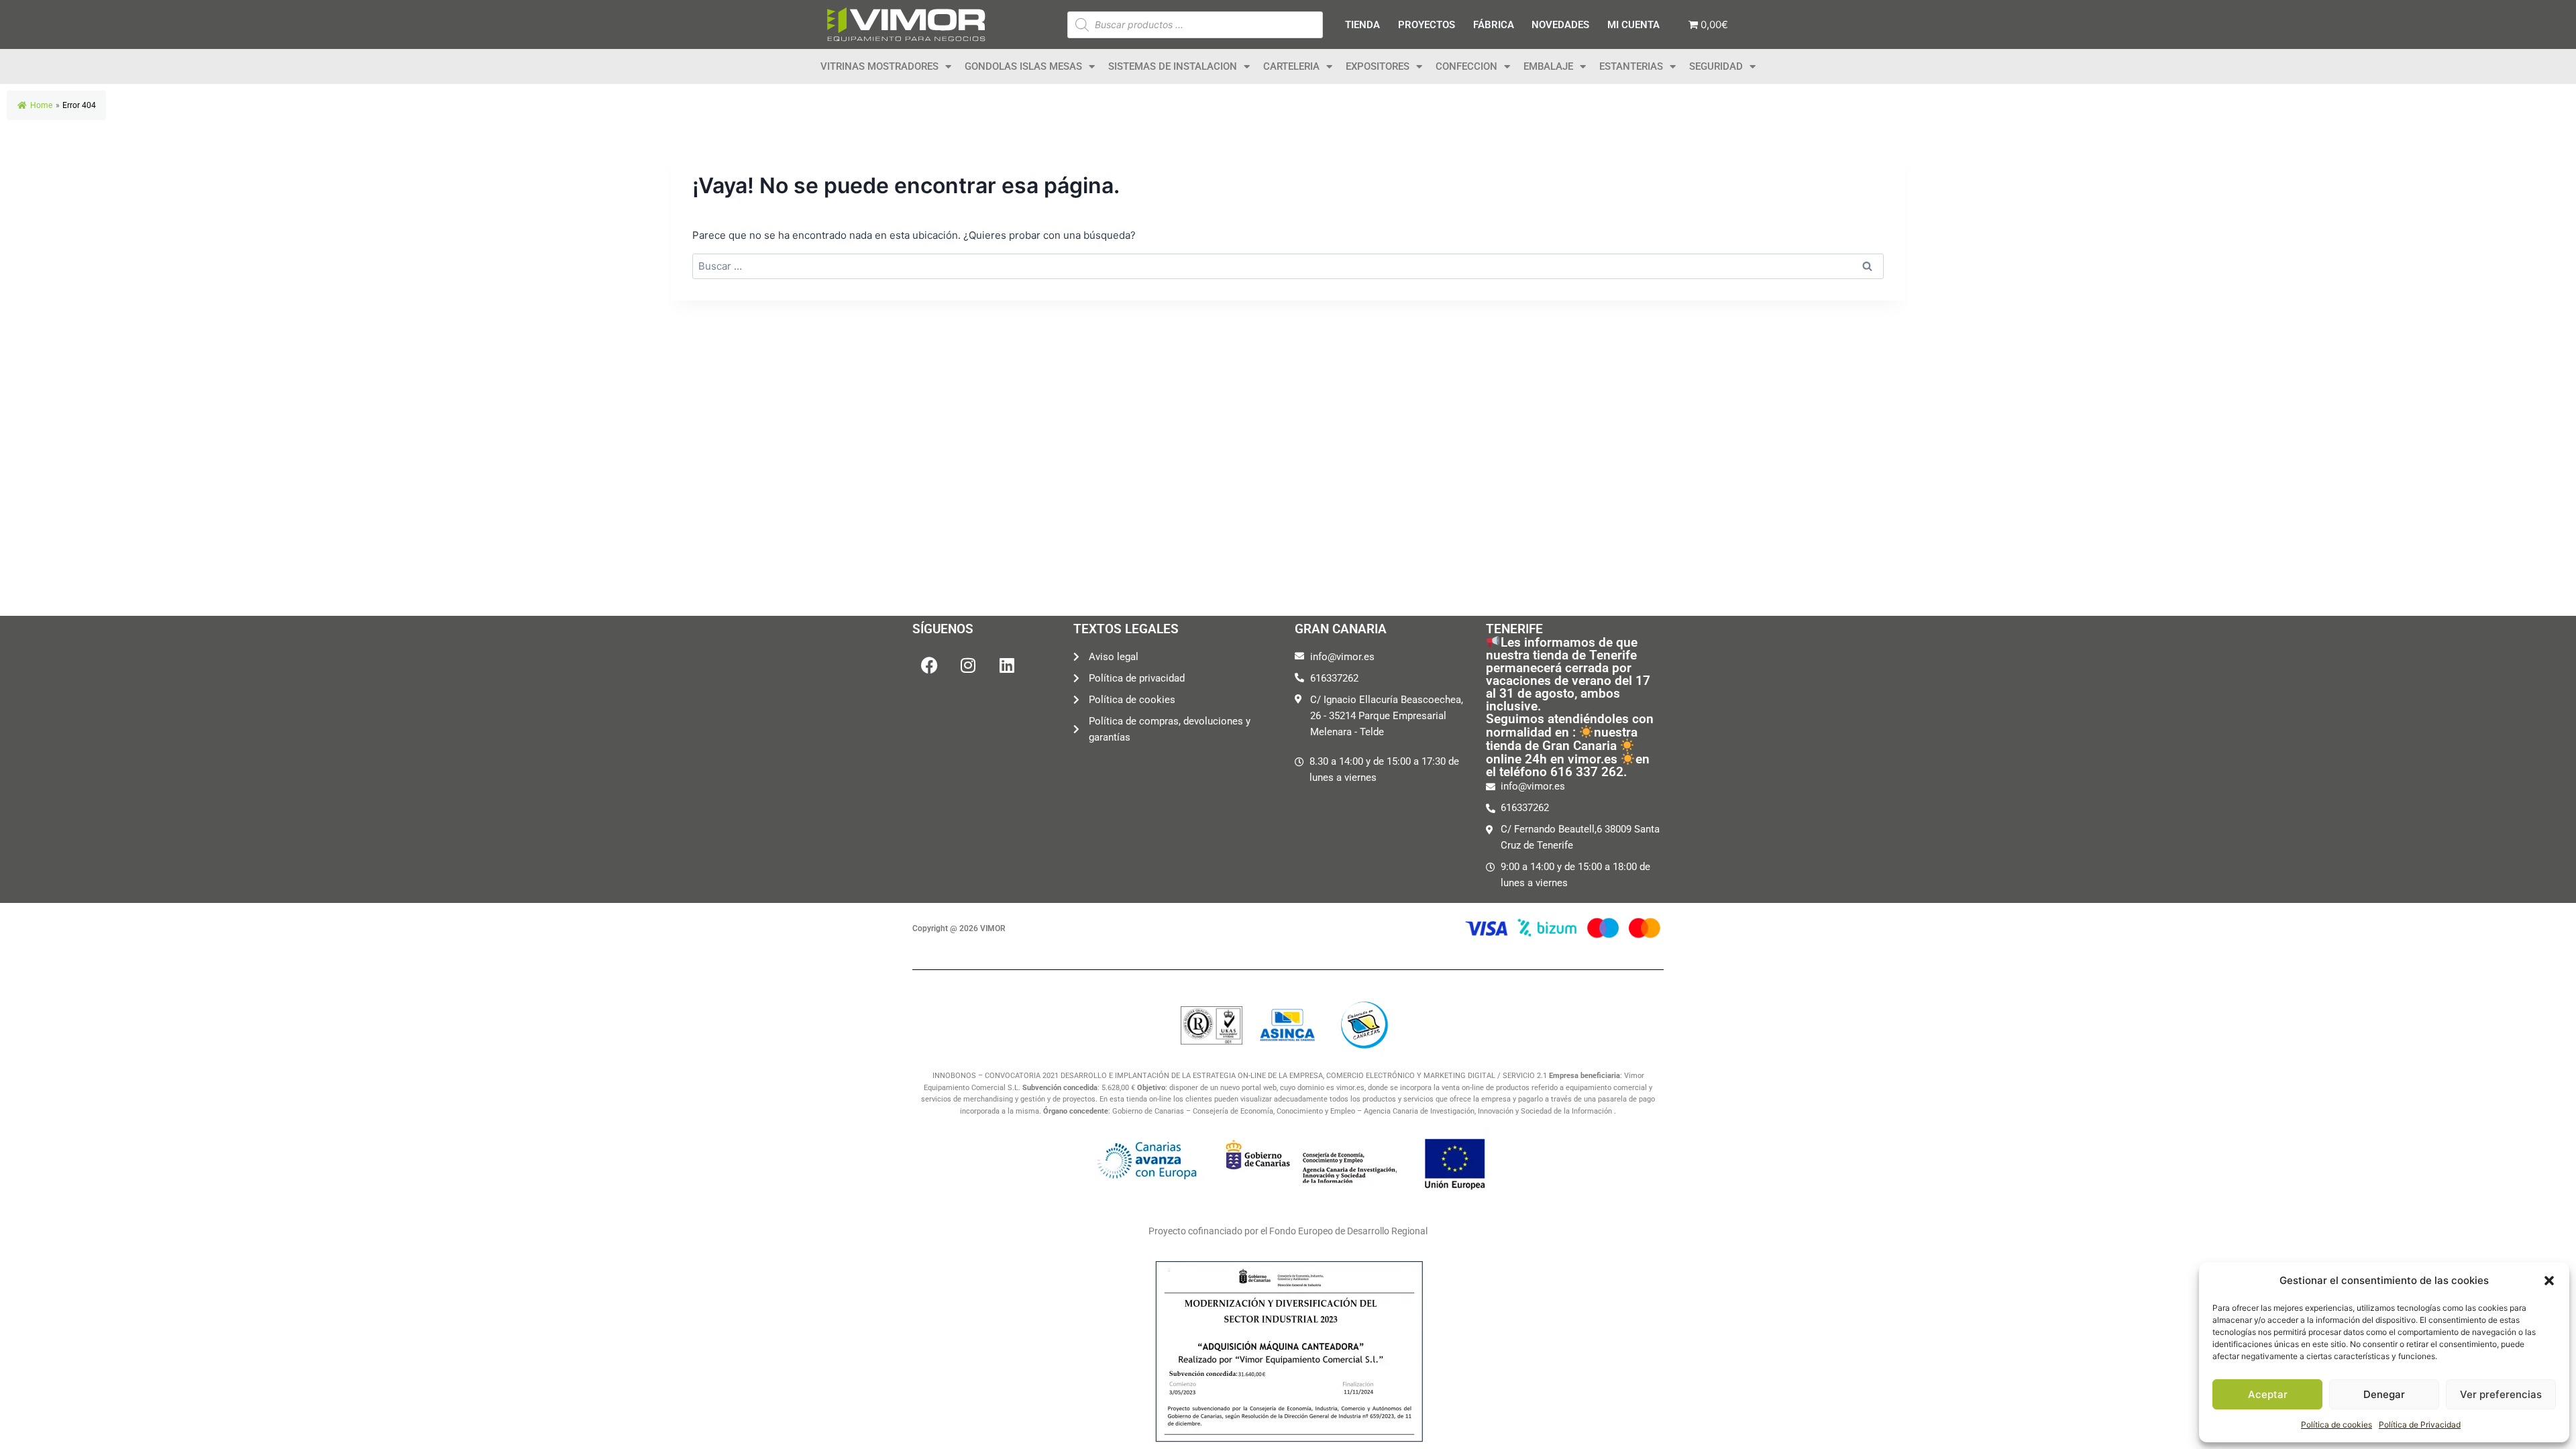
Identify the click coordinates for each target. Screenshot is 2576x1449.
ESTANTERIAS (1631, 66)
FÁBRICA (1494, 25)
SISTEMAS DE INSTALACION (1173, 66)
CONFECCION (1466, 66)
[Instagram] (968, 665)
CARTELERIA (1291, 66)
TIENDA (1362, 25)
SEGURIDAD (1716, 66)
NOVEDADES (1560, 25)
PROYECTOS (1427, 25)
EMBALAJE (1548, 66)
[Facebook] (929, 665)
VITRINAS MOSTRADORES (879, 66)
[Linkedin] (1007, 665)
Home (41, 105)
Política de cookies (2337, 1425)
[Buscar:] (1288, 266)
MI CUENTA (1633, 25)
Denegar (2384, 1394)
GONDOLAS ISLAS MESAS (1023, 66)
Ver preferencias (2501, 1394)
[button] (2549, 1281)
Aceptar (2268, 1394)
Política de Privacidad (2420, 1425)
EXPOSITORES (1378, 66)
